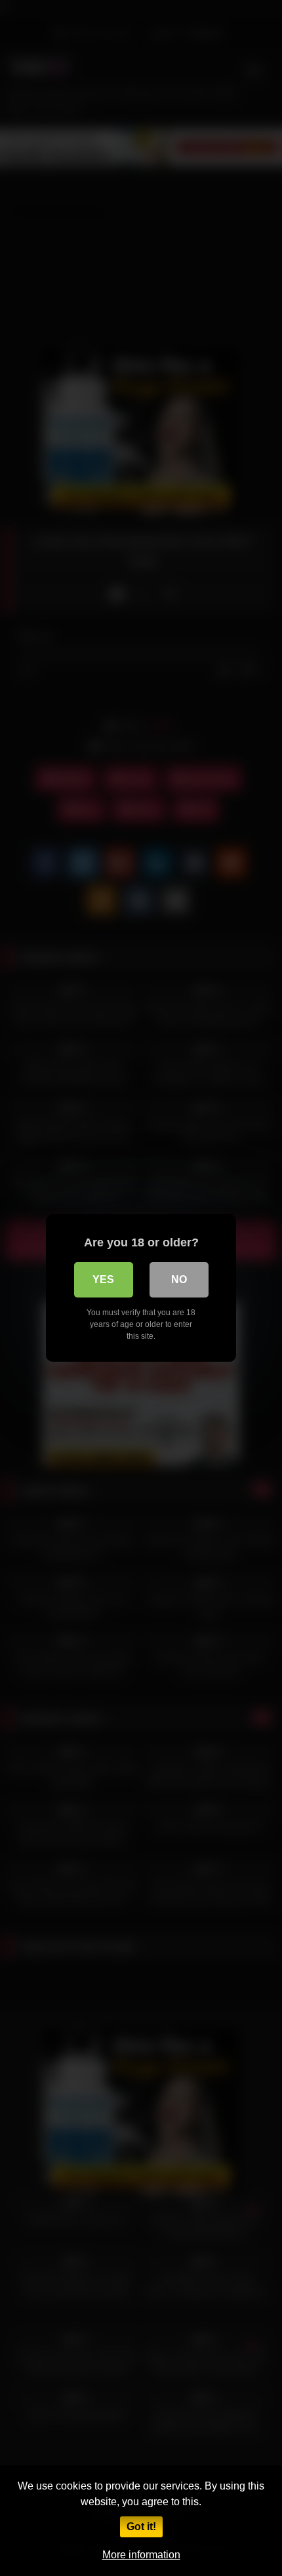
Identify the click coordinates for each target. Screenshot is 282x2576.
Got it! (141, 2527)
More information (141, 2555)
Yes (103, 1279)
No (179, 1279)
